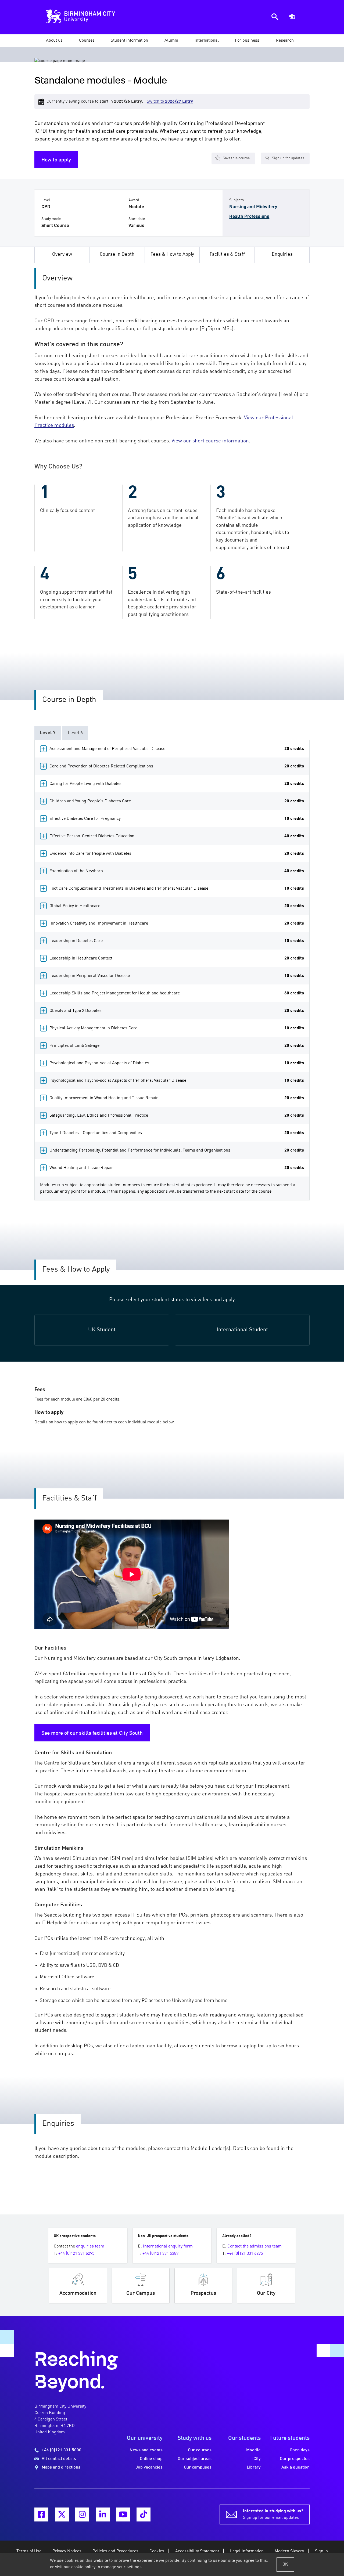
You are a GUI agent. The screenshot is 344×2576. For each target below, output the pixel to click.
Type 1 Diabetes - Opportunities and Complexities (177, 1133)
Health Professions (249, 217)
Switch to (170, 102)
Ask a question (295, 2467)
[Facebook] (41, 2514)
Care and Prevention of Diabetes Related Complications (177, 766)
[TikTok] (144, 2514)
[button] (54, 41)
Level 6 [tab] (75, 733)
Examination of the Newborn (177, 871)
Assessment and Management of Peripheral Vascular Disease (177, 749)
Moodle (253, 2450)
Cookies (157, 2551)
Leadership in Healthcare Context (177, 958)
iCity (257, 2459)
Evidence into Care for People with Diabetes (177, 854)
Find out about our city (266, 2285)
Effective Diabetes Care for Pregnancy (177, 819)
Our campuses (198, 2467)
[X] (62, 2514)
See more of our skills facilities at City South (92, 1733)
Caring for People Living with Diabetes (177, 784)
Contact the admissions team (255, 2246)
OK (285, 2564)
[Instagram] (82, 2514)
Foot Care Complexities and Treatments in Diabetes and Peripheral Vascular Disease (177, 889)
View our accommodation (78, 2285)
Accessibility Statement (197, 2551)
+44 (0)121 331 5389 (160, 2254)
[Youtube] (123, 2514)
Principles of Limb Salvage (177, 1046)
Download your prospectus (203, 2285)
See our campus (141, 2285)
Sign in (321, 2551)
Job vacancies (149, 2467)
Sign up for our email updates (273, 2514)
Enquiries (282, 255)
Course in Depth (117, 255)
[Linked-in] (103, 2514)
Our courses (200, 2450)
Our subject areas (195, 2459)
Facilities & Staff (227, 255)
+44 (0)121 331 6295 (76, 2254)
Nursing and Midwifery (253, 207)
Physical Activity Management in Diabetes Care (177, 1028)
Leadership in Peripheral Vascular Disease (177, 976)
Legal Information (247, 2551)
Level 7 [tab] (48, 733)
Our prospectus (295, 2459)
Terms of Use (29, 2551)
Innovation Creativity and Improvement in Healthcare (177, 923)
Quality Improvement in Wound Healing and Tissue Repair (177, 1098)
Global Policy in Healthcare (177, 906)
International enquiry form (168, 2246)
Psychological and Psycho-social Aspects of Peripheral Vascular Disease (177, 1081)
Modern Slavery (289, 2551)
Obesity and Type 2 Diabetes (177, 1011)
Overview (62, 255)
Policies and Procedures (115, 2551)
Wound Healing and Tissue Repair (177, 1168)
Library (254, 2467)
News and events (146, 2450)
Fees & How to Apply (172, 255)
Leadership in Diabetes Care (177, 941)
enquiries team (90, 2246)
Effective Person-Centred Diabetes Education (177, 836)
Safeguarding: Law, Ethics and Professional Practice (177, 1116)
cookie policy (83, 2567)
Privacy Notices (67, 2551)
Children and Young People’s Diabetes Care (177, 801)
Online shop (151, 2459)
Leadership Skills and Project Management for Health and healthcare (177, 993)
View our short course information (210, 441)
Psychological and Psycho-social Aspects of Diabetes (177, 1063)
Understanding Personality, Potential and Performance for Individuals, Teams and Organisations (177, 1150)
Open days (300, 2450)
